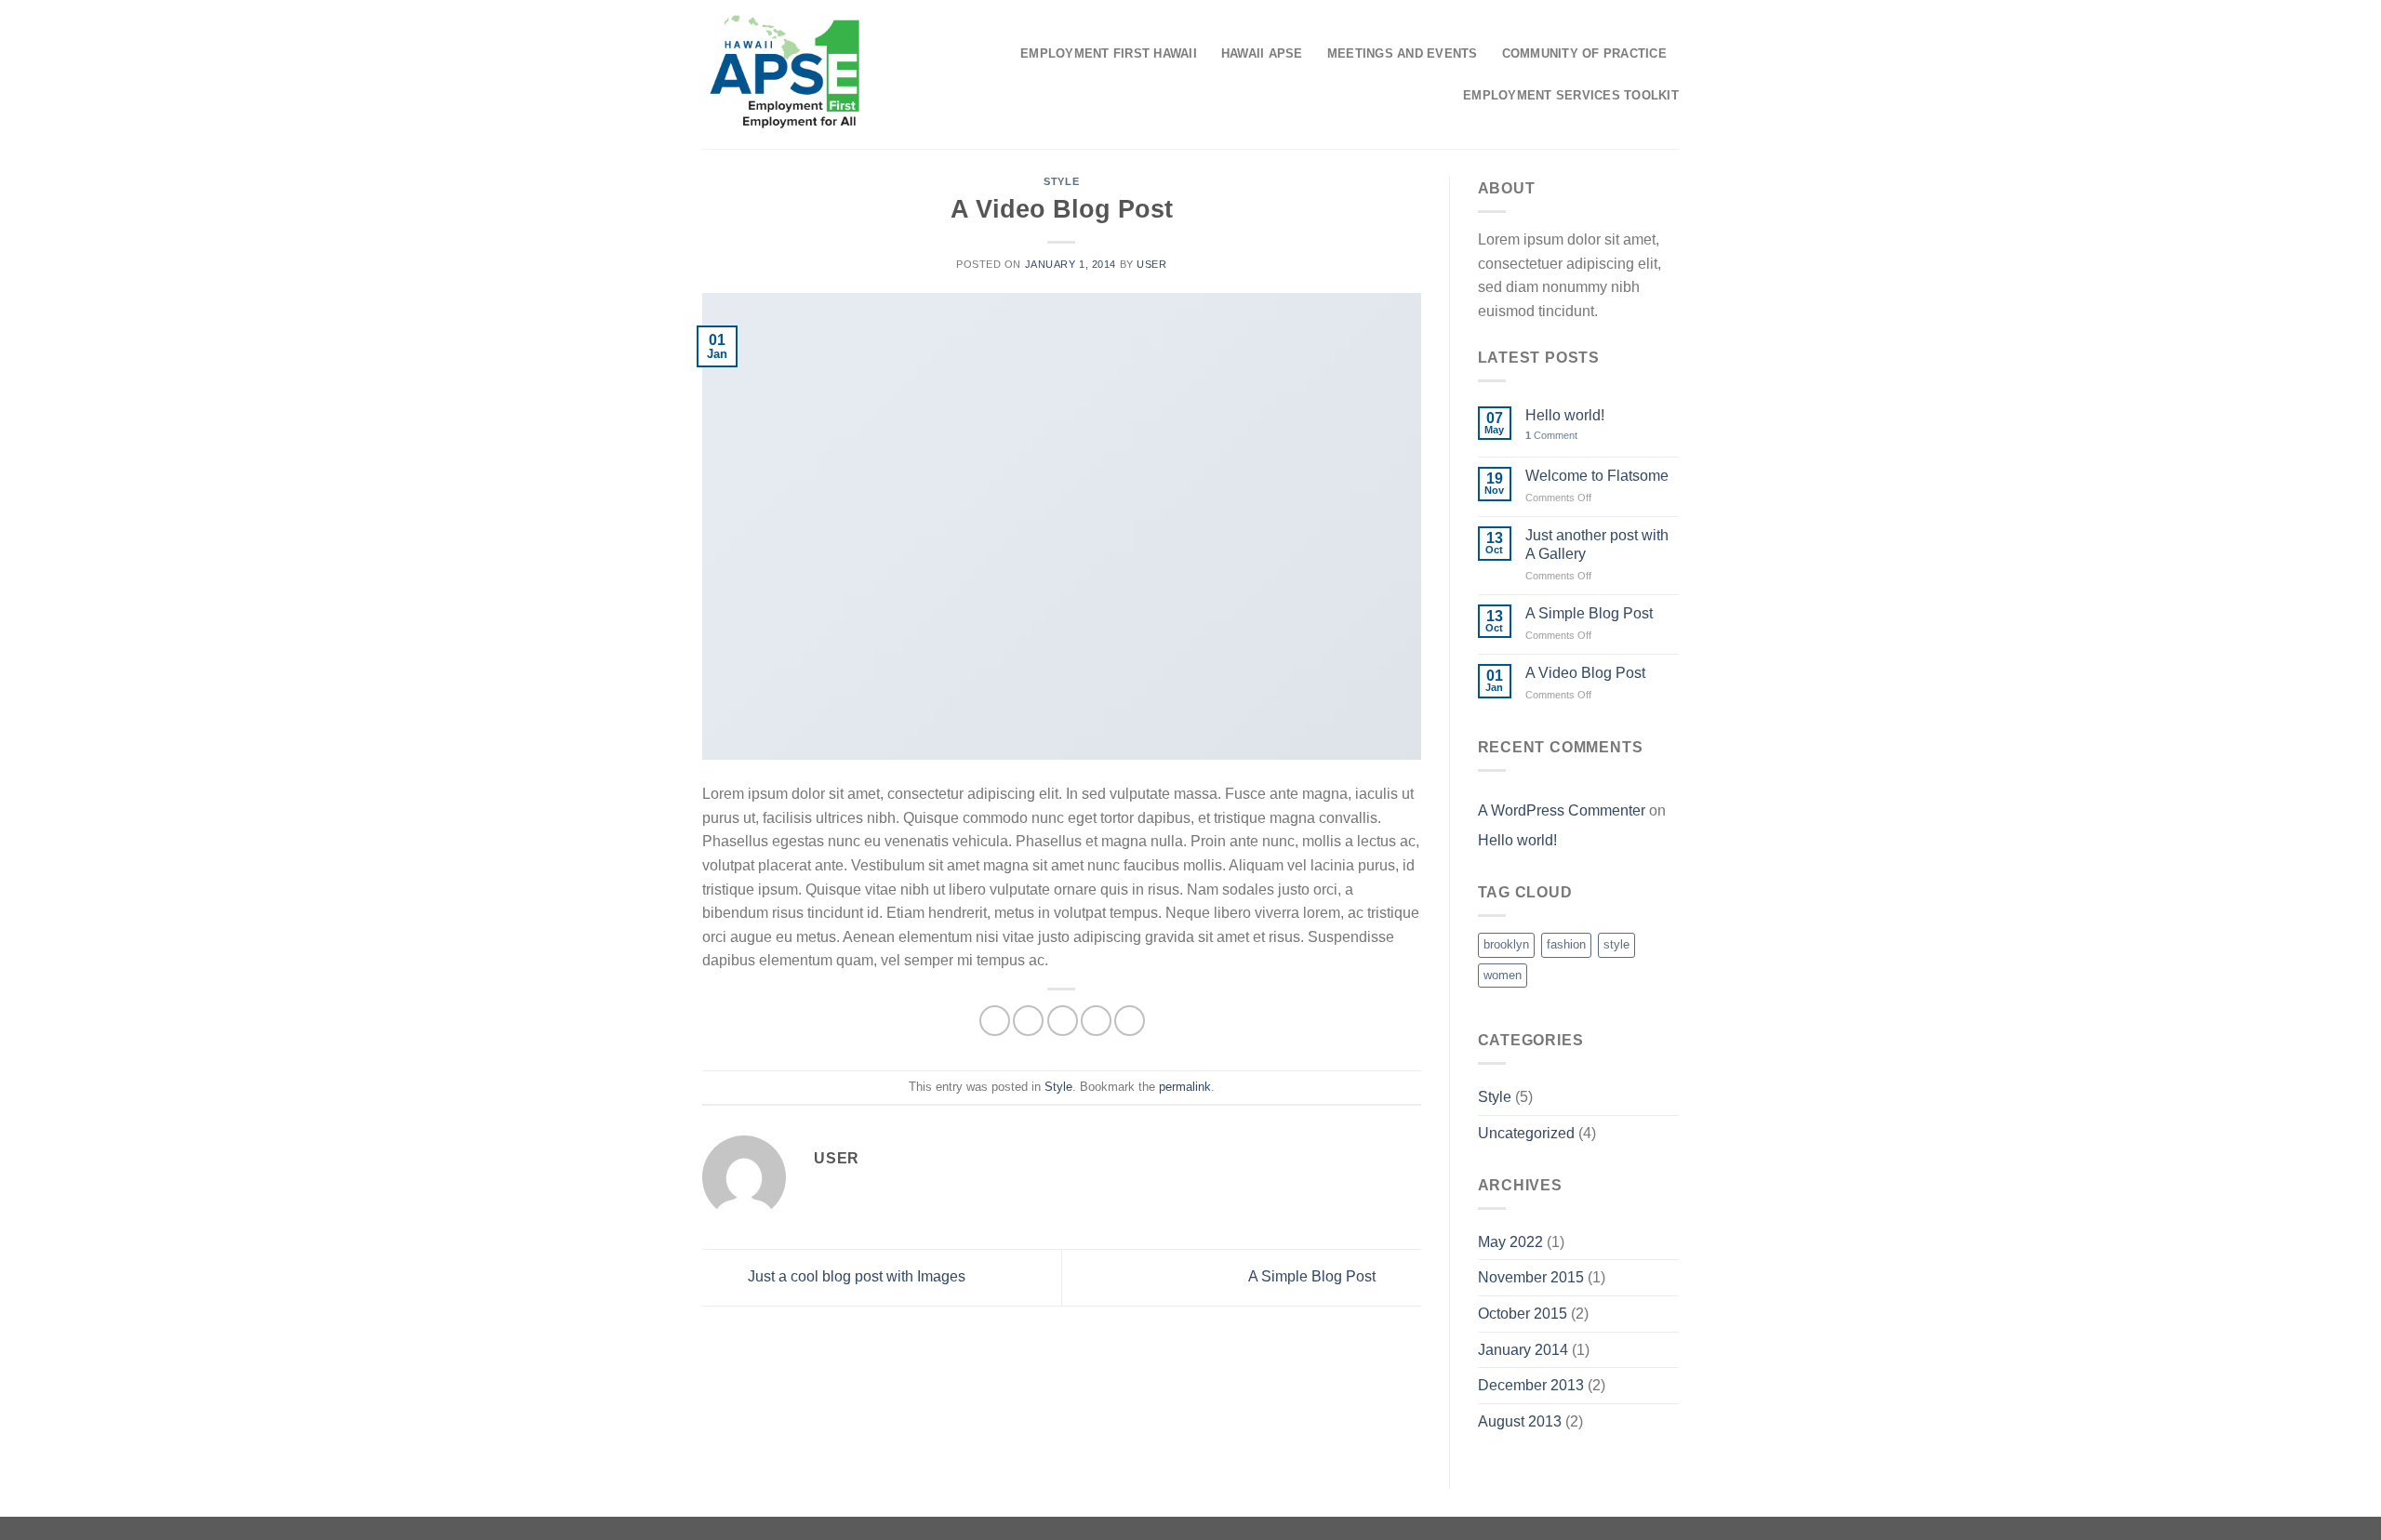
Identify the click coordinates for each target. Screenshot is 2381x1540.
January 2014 (1523, 1350)
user (1151, 264)
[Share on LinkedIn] (1130, 1021)
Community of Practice (1584, 53)
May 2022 (1510, 1242)
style (1616, 944)
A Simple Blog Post (1314, 1276)
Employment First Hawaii (1109, 53)
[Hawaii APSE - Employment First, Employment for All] (785, 74)
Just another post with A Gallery (1597, 544)
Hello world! (1565, 415)
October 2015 (1523, 1314)
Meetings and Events (1403, 53)
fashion (1566, 944)
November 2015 (1531, 1277)
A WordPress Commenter (1562, 810)
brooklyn (1506, 944)
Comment (1551, 435)
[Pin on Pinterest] (1096, 1021)
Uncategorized (1526, 1133)
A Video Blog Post (1585, 673)
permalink (1185, 1087)
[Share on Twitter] (1028, 1021)
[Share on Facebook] (995, 1021)
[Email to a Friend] (1063, 1021)
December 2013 (1531, 1385)
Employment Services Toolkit (1571, 95)
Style (1061, 181)
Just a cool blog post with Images (855, 1276)
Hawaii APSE (1262, 53)
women (1503, 975)
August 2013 (1520, 1421)
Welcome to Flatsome (1597, 476)
